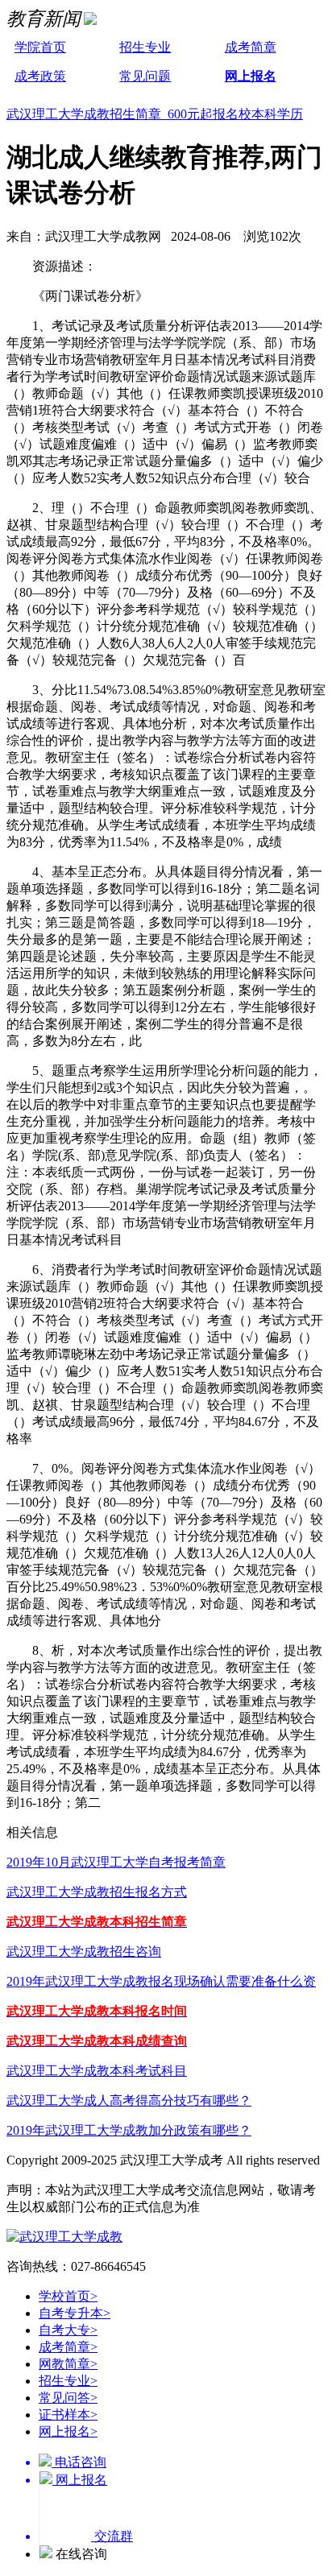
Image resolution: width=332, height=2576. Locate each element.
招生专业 (145, 47)
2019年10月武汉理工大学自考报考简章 (116, 1862)
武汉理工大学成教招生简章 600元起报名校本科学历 (155, 114)
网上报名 (251, 76)
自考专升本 (75, 2313)
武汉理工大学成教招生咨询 (84, 1952)
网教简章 (68, 2364)
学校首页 (68, 2296)
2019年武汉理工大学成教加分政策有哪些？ (129, 2130)
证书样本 (68, 2415)
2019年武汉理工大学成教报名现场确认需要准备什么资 (161, 1981)
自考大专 (68, 2330)
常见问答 (68, 2398)
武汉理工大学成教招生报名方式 (97, 1892)
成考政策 (40, 76)
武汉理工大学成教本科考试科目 (97, 2071)
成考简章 (251, 47)
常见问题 (145, 76)
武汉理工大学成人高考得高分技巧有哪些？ (129, 2100)
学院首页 (40, 47)
